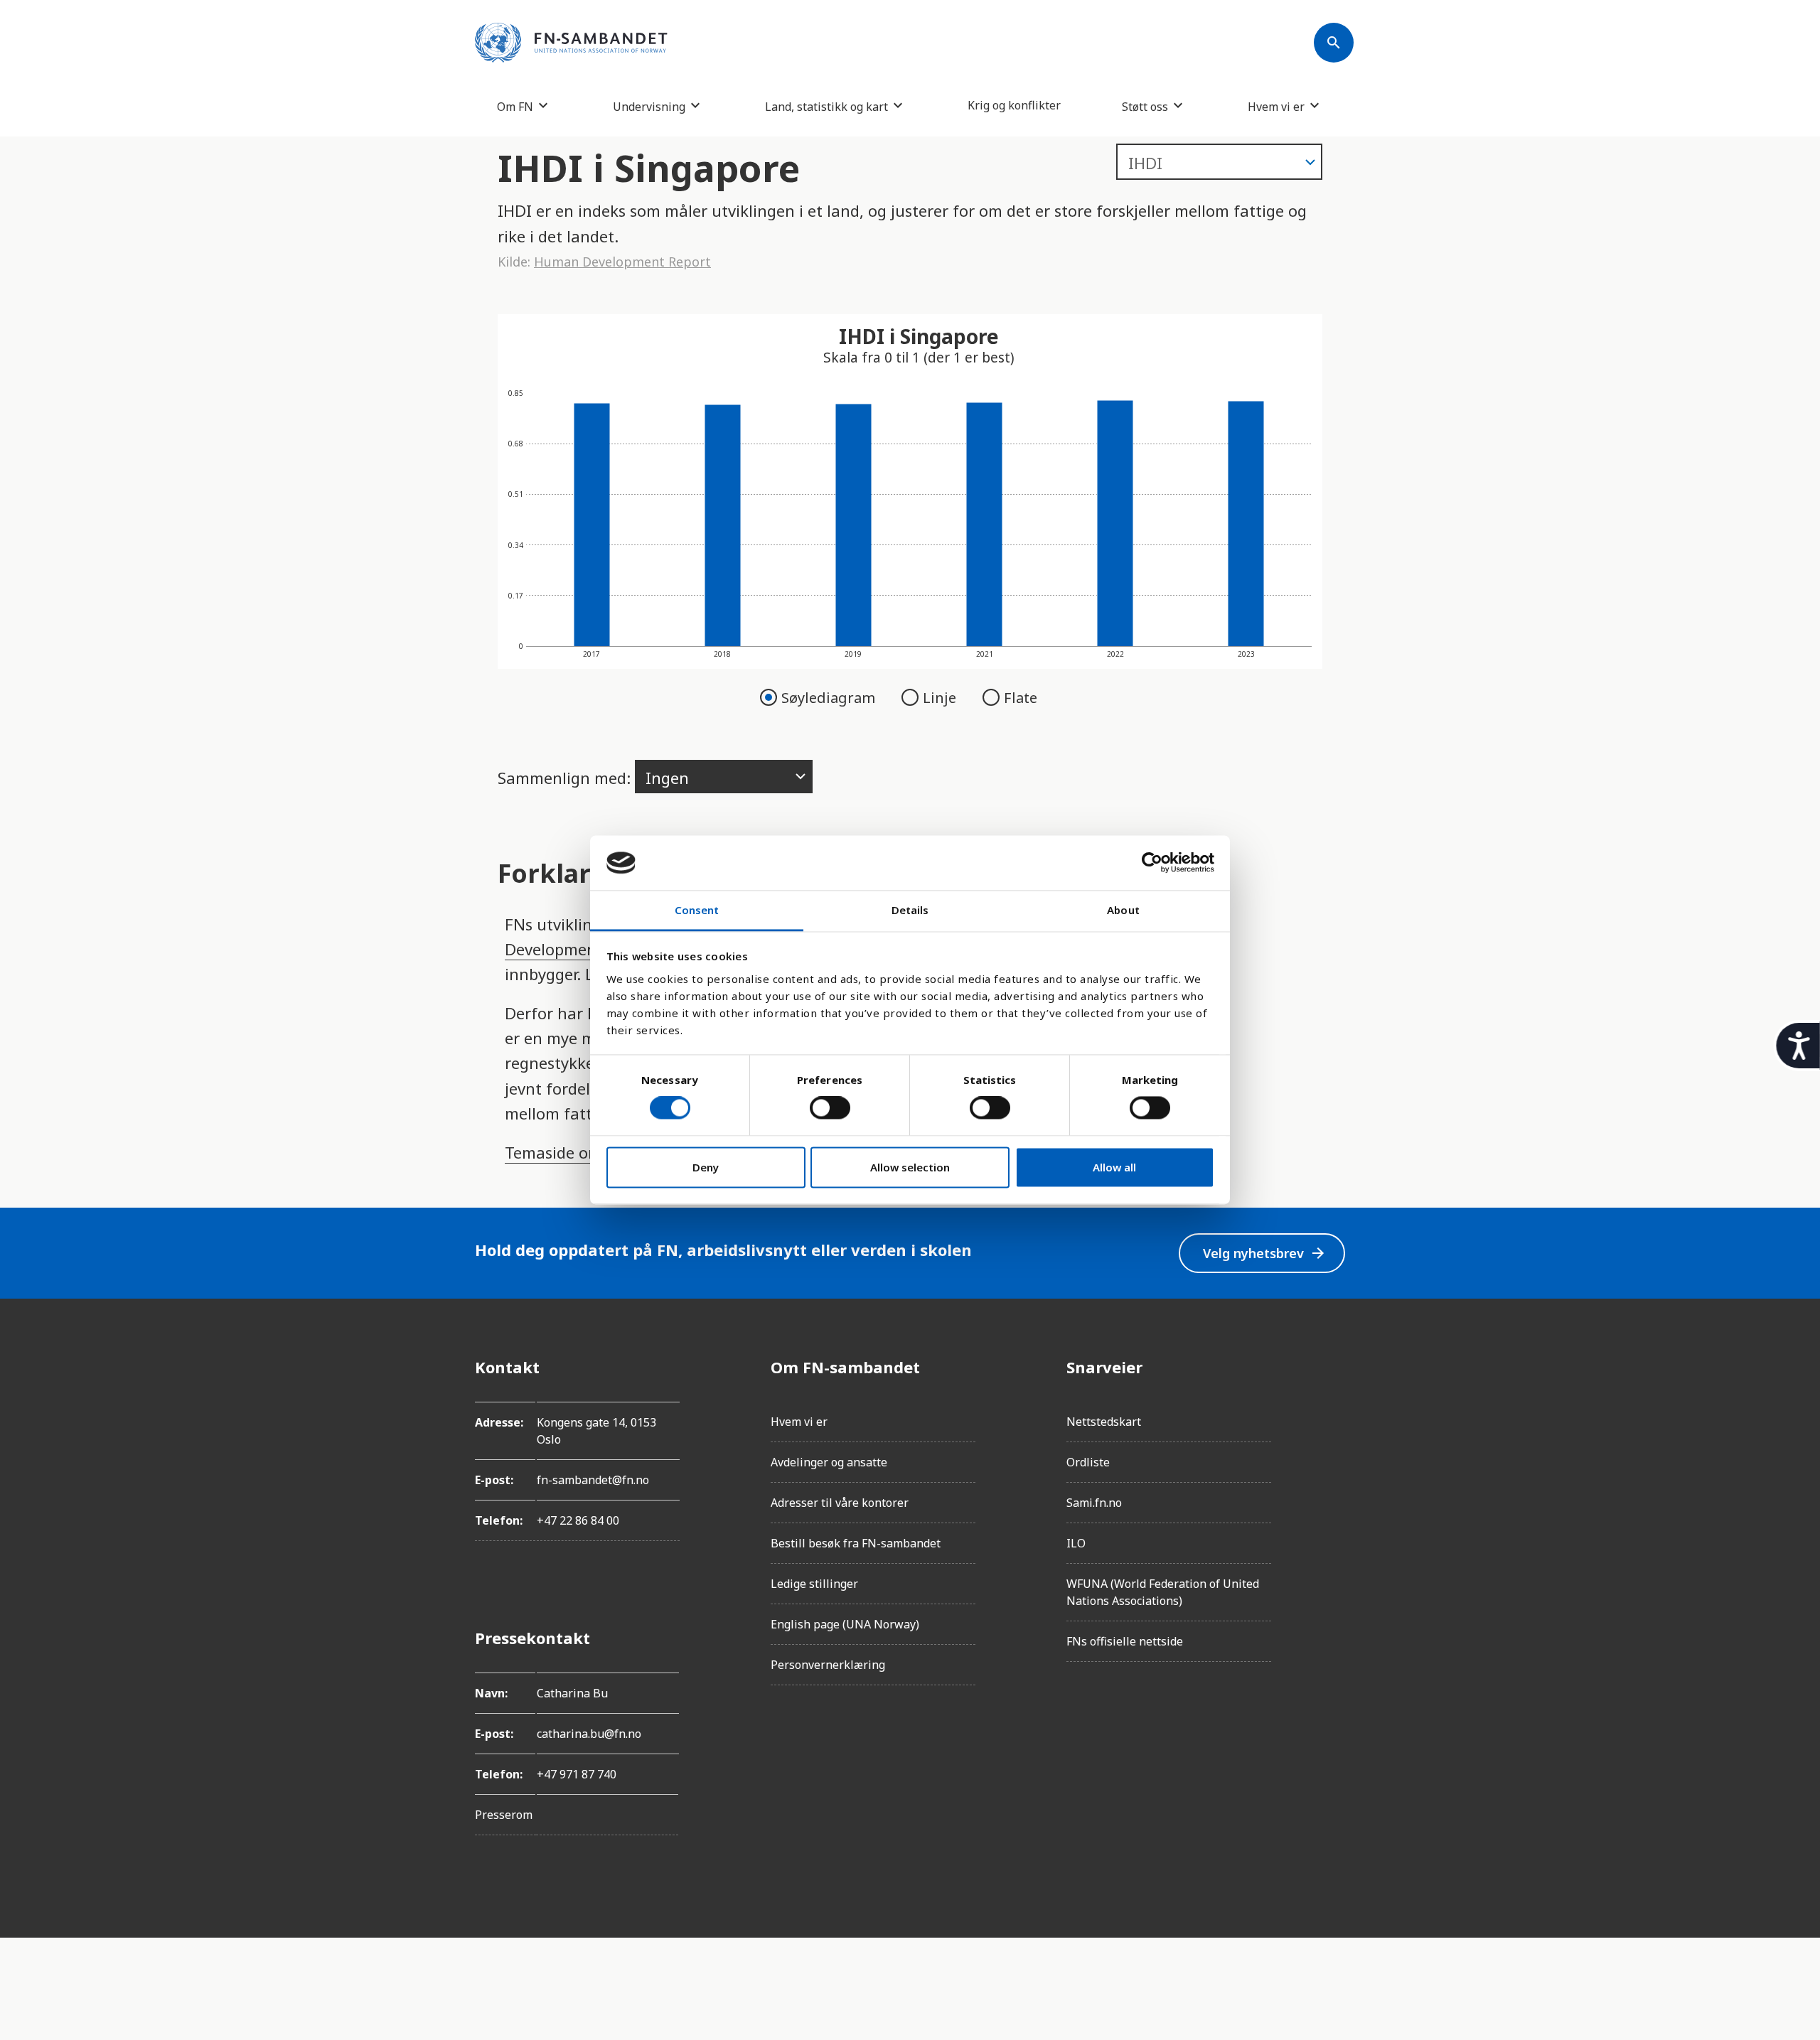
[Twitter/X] (1334, 1486)
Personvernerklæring (828, 1665)
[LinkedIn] (1334, 1446)
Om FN (515, 106)
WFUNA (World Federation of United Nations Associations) (1163, 1592)
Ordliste (1088, 1462)
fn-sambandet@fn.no (593, 1480)
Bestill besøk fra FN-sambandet (856, 1543)
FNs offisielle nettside (1125, 1641)
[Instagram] (1334, 1407)
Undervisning (649, 106)
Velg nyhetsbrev (1265, 1253)
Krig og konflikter (1014, 105)
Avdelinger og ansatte (829, 1462)
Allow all (1114, 1167)
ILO (1076, 1543)
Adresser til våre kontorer (840, 1503)
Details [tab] (910, 910)
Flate (1021, 698)
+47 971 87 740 (577, 1774)
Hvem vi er (1276, 106)
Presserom (504, 1815)
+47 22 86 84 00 (578, 1520)
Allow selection (910, 1167)
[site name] (571, 43)
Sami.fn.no (1094, 1503)
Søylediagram (830, 698)
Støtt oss (1145, 106)
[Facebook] (1334, 1367)
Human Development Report (622, 262)
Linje (941, 698)
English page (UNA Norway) (845, 1624)
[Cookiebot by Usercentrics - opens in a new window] (1152, 863)
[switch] (830, 1108)
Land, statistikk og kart (826, 106)
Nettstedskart (1104, 1422)
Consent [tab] (697, 910)
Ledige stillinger (814, 1584)
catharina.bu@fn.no (589, 1734)
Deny (706, 1167)
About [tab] (1123, 910)
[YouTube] (1334, 1526)
